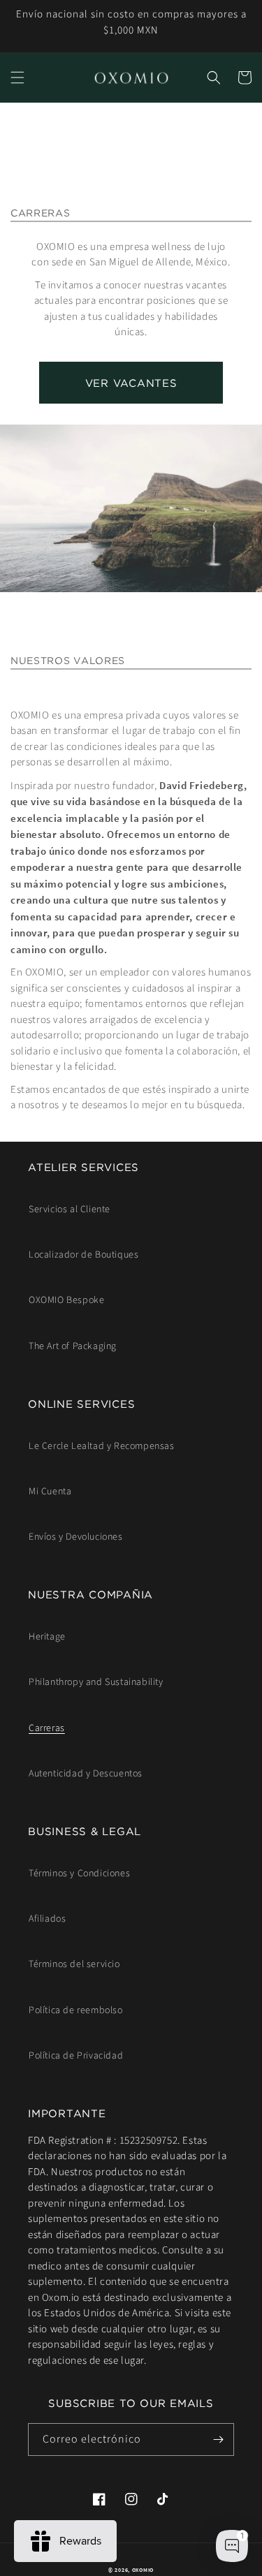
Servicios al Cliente (70, 1209)
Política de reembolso (76, 2010)
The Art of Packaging (73, 1346)
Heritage (47, 1637)
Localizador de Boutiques (83, 1255)
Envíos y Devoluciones (76, 1537)
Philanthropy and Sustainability (96, 1682)
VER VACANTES (131, 383)
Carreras (47, 1728)
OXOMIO (143, 2570)
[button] (17, 78)
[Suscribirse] (218, 2439)
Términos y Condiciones (79, 1874)
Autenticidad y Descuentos (86, 1774)
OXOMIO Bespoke (66, 1300)
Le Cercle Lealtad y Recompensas (102, 1446)
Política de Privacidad (76, 2056)
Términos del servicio (74, 1964)
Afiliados (47, 1919)
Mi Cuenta (50, 1492)
